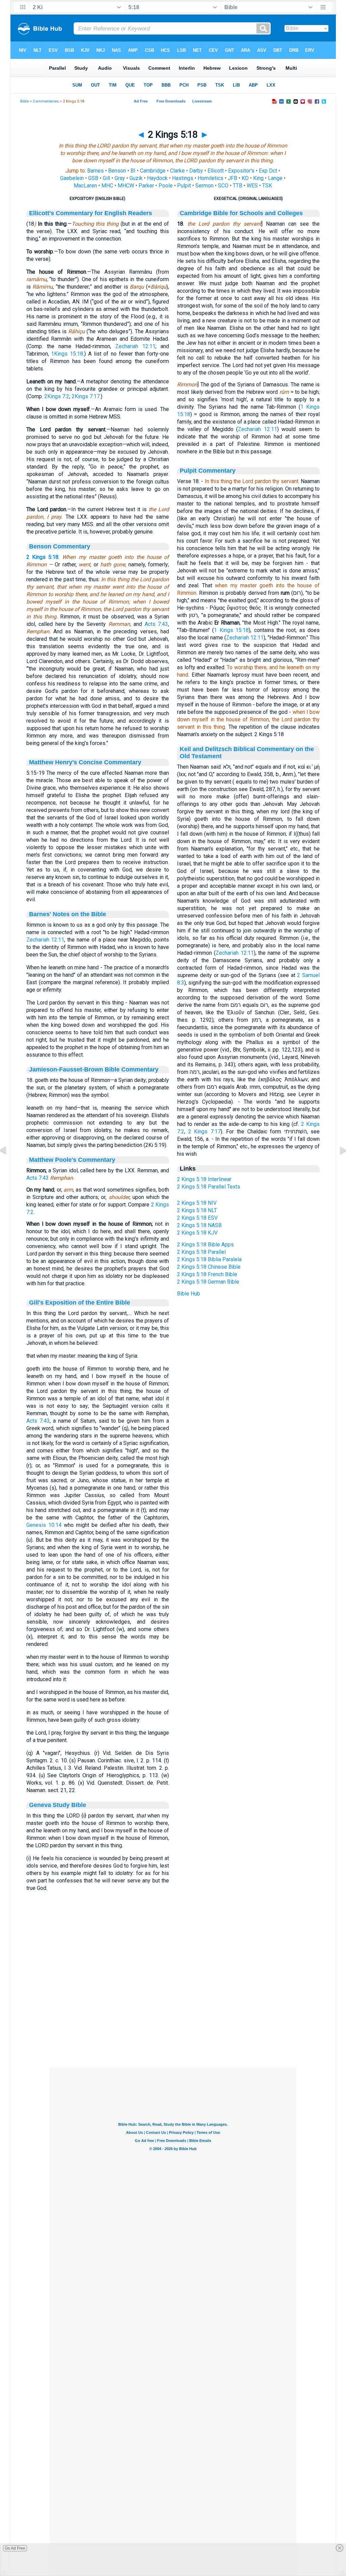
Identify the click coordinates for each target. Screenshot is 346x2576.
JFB (232, 178)
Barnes (95, 171)
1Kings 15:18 (67, 354)
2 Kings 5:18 (42, 557)
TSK (267, 186)
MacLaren (85, 186)
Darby (196, 171)
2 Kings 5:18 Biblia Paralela (209, 1259)
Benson (117, 171)
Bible (24, 101)
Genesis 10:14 (44, 1525)
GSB (93, 178)
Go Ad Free (15, 2548)
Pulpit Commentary (208, 471)
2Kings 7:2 (57, 396)
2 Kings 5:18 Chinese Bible (209, 1267)
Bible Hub (189, 1294)
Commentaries (46, 101)
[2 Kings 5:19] (338, 1165)
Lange (275, 178)
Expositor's (241, 171)
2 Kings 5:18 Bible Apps (205, 1245)
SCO (223, 186)
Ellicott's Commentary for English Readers (91, 213)
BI (133, 171)
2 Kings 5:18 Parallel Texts (209, 1187)
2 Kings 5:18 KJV (197, 1233)
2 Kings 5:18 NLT (197, 1210)
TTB (238, 186)
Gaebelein (72, 178)
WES (252, 186)
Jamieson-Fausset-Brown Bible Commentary (94, 1069)
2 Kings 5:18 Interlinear (204, 1179)
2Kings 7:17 (86, 396)
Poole (166, 186)
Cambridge (153, 171)
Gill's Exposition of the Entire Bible (80, 1303)
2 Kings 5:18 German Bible (208, 1282)
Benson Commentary (60, 546)
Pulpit (184, 186)
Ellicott (216, 171)
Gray (120, 178)
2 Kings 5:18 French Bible (207, 1274)
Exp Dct (268, 171)
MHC (107, 186)
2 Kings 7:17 (204, 1132)
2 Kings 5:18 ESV (197, 1218)
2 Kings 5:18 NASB (199, 1225)
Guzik (136, 178)
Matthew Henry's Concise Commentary (85, 762)
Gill (106, 178)
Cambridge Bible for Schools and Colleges (241, 213)
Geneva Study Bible (58, 1805)
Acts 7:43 (156, 624)
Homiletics (211, 178)
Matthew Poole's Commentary (72, 1160)
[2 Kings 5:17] (8, 1165)
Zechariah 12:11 (135, 346)
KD (245, 178)
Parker (146, 186)
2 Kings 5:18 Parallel (201, 1252)
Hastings (183, 178)
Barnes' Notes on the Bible (68, 914)
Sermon (204, 186)
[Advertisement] (173, 2026)
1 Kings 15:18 (231, 630)
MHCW (126, 186)
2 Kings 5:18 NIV (197, 1203)
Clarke (177, 171)
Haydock (157, 178)
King (258, 178)
